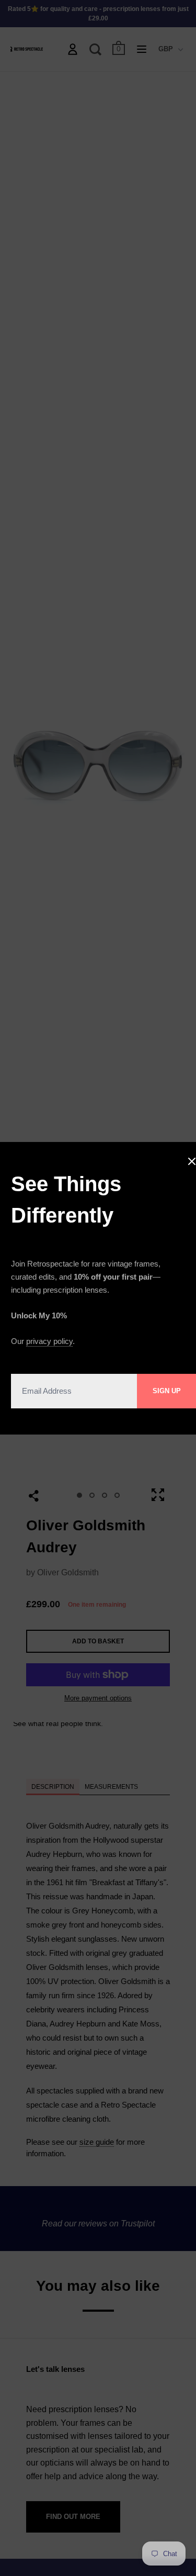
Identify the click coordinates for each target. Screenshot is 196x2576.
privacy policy (49, 1341)
